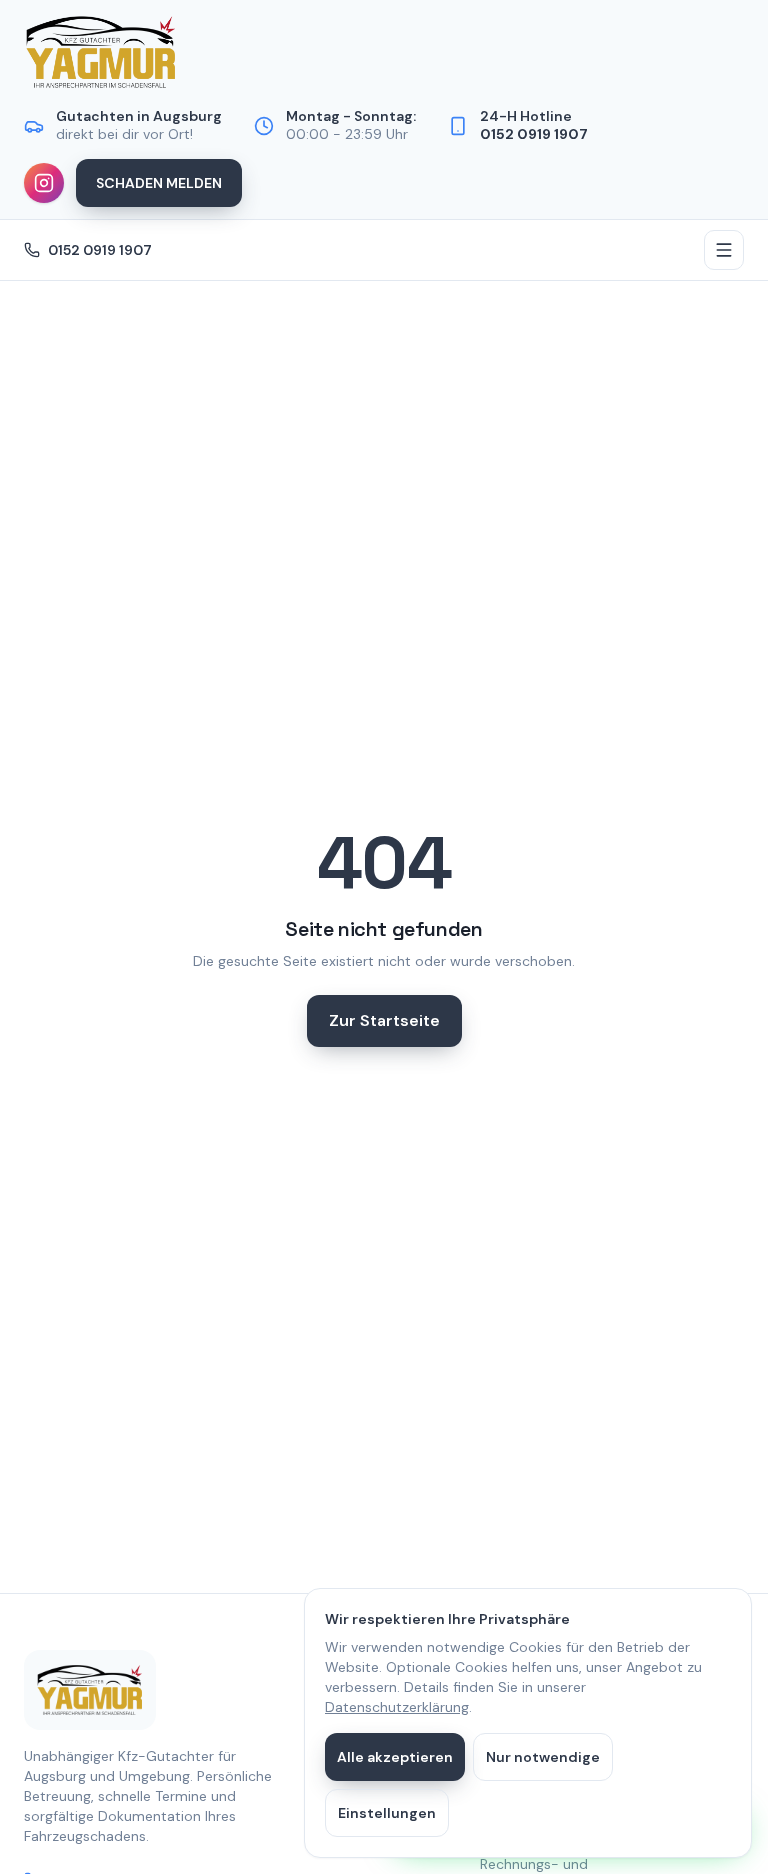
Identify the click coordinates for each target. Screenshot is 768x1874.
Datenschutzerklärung (397, 1707)
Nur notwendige (543, 1757)
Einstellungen (387, 1813)
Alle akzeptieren (395, 1757)
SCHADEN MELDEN (159, 183)
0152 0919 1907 (100, 250)
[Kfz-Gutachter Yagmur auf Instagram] (44, 183)
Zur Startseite (384, 1020)
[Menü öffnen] (724, 250)
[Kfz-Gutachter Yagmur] (101, 52)
